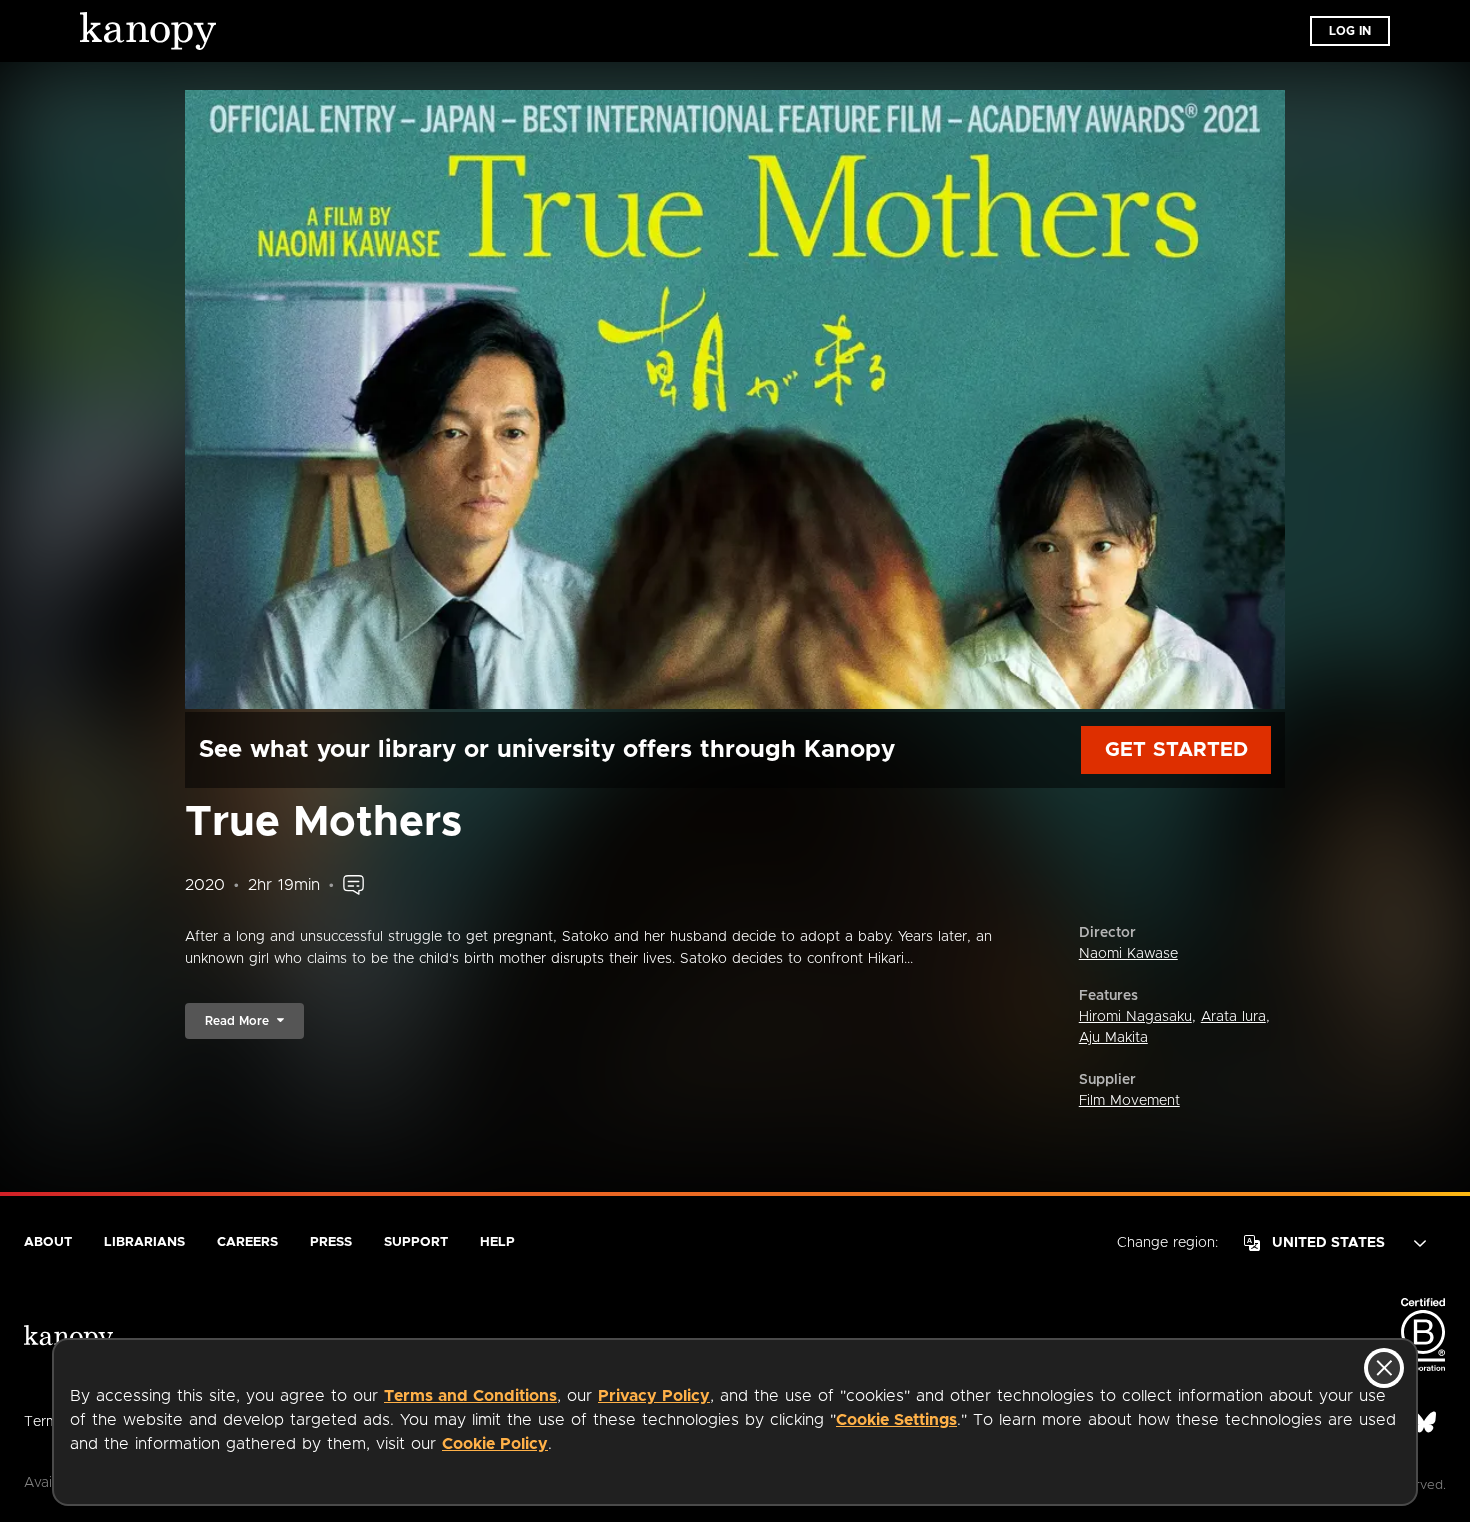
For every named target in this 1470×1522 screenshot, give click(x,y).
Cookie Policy (495, 1444)
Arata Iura (1233, 1017)
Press (331, 1242)
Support (416, 1242)
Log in (1350, 31)
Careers (247, 1242)
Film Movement (1129, 1101)
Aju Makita (1113, 1038)
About (48, 1242)
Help (497, 1242)
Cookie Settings (896, 1420)
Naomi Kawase (1128, 954)
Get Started (1176, 750)
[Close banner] (1384, 1368)
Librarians (144, 1242)
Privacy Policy (654, 1396)
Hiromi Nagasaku (1135, 1017)
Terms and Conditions (470, 1396)
